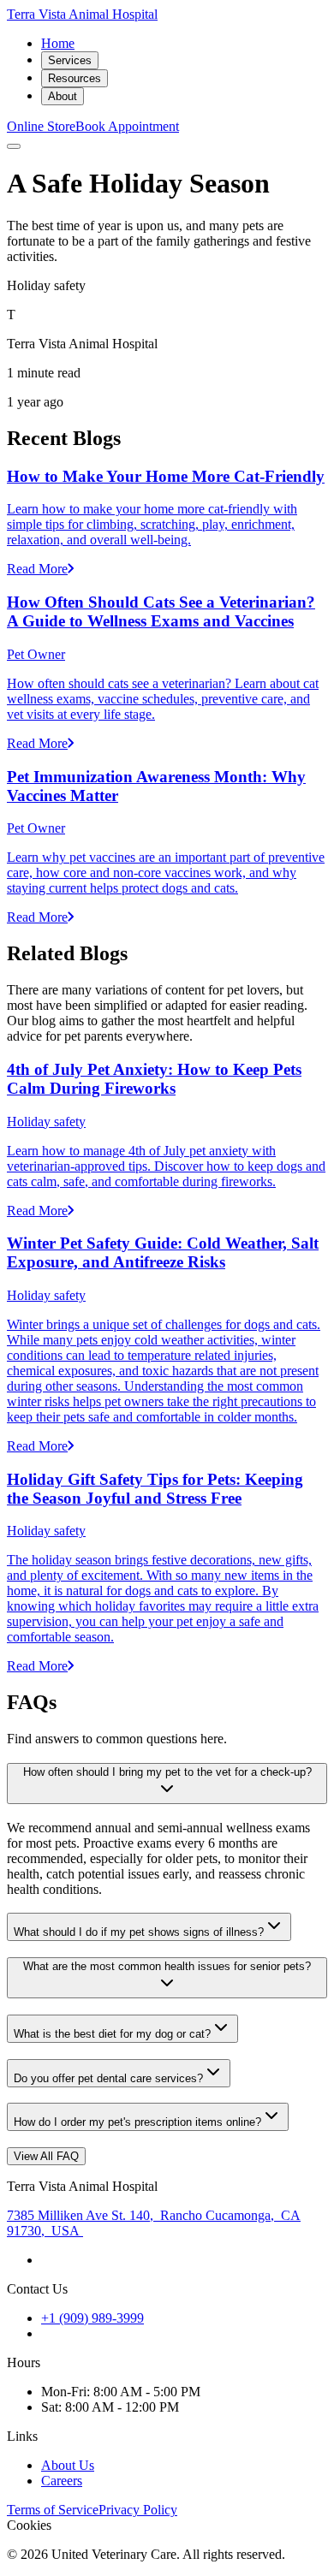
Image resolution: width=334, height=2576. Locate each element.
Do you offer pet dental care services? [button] (108, 2078)
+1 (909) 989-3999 (92, 2318)
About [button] (63, 96)
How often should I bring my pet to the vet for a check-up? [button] (167, 1772)
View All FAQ (46, 2156)
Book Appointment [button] (127, 126)
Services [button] (70, 60)
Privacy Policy (138, 2510)
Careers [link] (62, 2481)
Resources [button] (75, 78)
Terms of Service (53, 2510)
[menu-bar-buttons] (14, 146)
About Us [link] (68, 2465)
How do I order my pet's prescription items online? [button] (137, 2122)
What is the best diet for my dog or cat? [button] (112, 2034)
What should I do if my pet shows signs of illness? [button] (139, 1932)
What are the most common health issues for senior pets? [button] (167, 1966)
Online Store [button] (41, 126)
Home (58, 43)
